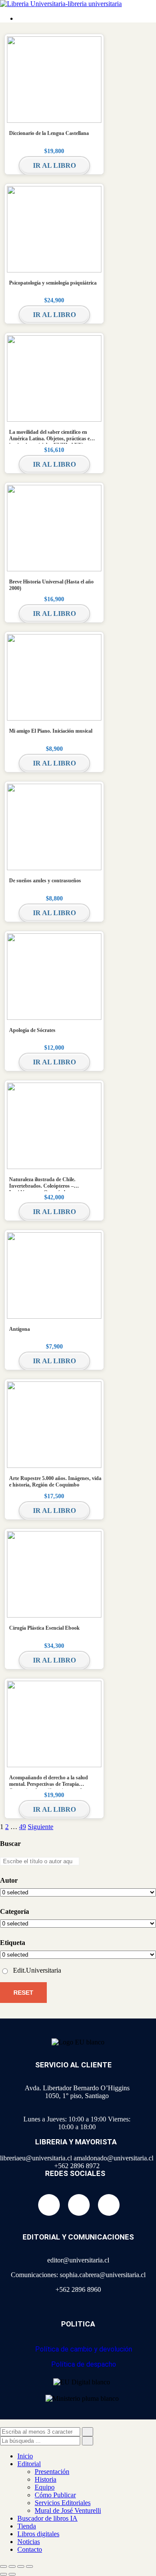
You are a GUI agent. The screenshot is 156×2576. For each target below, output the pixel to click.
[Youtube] (109, 2205)
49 (23, 1827)
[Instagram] (79, 2205)
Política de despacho (84, 2364)
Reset (23, 1993)
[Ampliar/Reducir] (3, 2566)
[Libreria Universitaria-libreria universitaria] (61, 4)
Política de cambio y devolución (84, 2349)
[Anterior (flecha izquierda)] (3, 2574)
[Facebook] (49, 2205)
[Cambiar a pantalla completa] (12, 2566)
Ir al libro (54, 165)
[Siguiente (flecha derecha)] (12, 2574)
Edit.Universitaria (37, 1970)
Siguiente (41, 1827)
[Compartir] (21, 2566)
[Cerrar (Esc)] (29, 2566)
